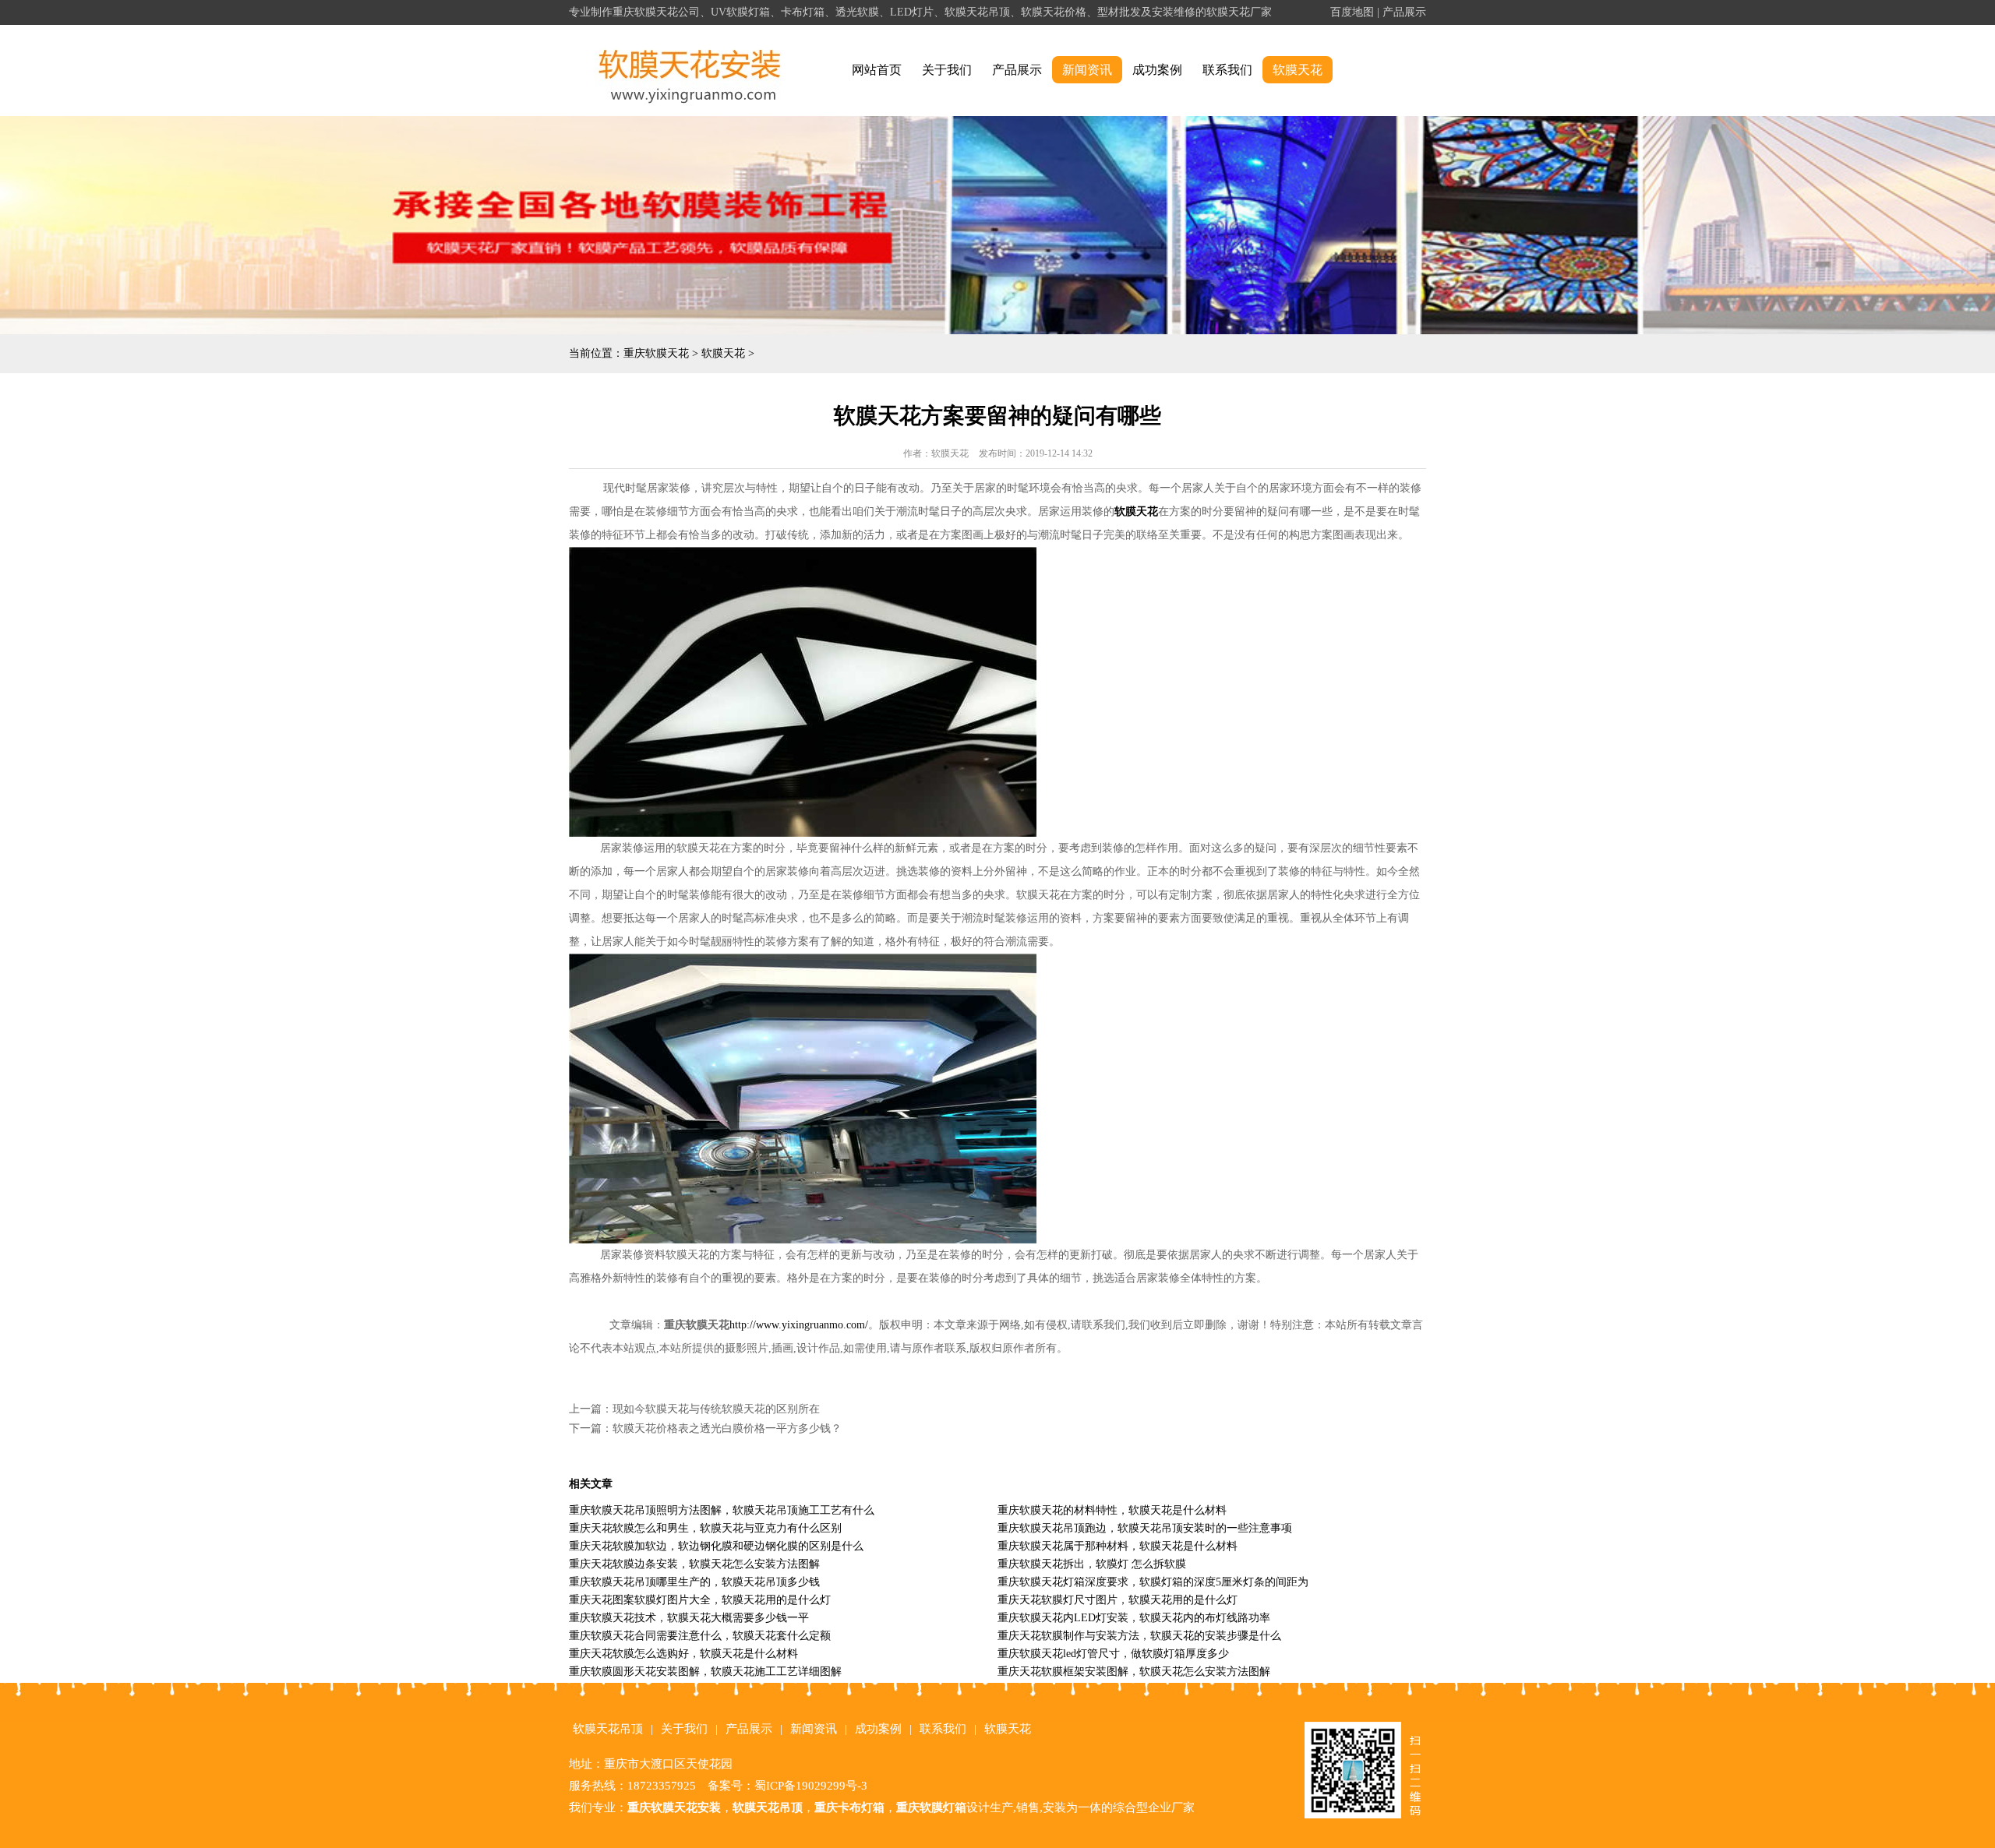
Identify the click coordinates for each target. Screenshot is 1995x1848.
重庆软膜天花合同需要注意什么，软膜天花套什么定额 (700, 1636)
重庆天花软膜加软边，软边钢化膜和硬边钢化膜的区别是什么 (716, 1546)
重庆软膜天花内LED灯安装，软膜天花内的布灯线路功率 (1134, 1618)
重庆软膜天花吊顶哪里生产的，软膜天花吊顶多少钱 (694, 1582)
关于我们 (947, 70)
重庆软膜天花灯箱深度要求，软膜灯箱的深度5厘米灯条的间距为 (1153, 1582)
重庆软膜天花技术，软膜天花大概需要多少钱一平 (689, 1618)
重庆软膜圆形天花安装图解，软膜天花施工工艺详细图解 (705, 1672)
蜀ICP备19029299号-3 (811, 1786)
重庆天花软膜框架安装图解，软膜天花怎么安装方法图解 (1134, 1672)
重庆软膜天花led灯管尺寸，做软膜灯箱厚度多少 (1113, 1654)
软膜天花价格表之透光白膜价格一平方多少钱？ (727, 1428)
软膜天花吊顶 (608, 1729)
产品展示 (1404, 12)
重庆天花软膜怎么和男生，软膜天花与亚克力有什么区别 (705, 1528)
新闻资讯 (1087, 70)
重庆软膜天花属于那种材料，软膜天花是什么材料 (1118, 1546)
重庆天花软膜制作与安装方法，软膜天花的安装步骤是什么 (1139, 1636)
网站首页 (877, 70)
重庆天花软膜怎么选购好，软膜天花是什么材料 (683, 1654)
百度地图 (1352, 12)
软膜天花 (1298, 70)
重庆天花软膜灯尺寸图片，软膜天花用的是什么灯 (1118, 1600)
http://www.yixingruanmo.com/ (799, 1325)
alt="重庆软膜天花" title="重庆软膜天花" (690, 71)
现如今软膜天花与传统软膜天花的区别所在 (716, 1409)
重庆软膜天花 (656, 353)
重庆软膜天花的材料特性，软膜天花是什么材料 (1112, 1510)
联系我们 (1227, 70)
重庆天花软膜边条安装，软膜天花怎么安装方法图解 (694, 1564)
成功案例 (1157, 70)
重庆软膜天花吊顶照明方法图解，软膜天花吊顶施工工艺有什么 (722, 1510)
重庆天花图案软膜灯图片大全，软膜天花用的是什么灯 (700, 1600)
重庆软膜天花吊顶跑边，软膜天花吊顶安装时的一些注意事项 (1145, 1528)
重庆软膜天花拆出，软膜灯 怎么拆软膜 (1092, 1564)
